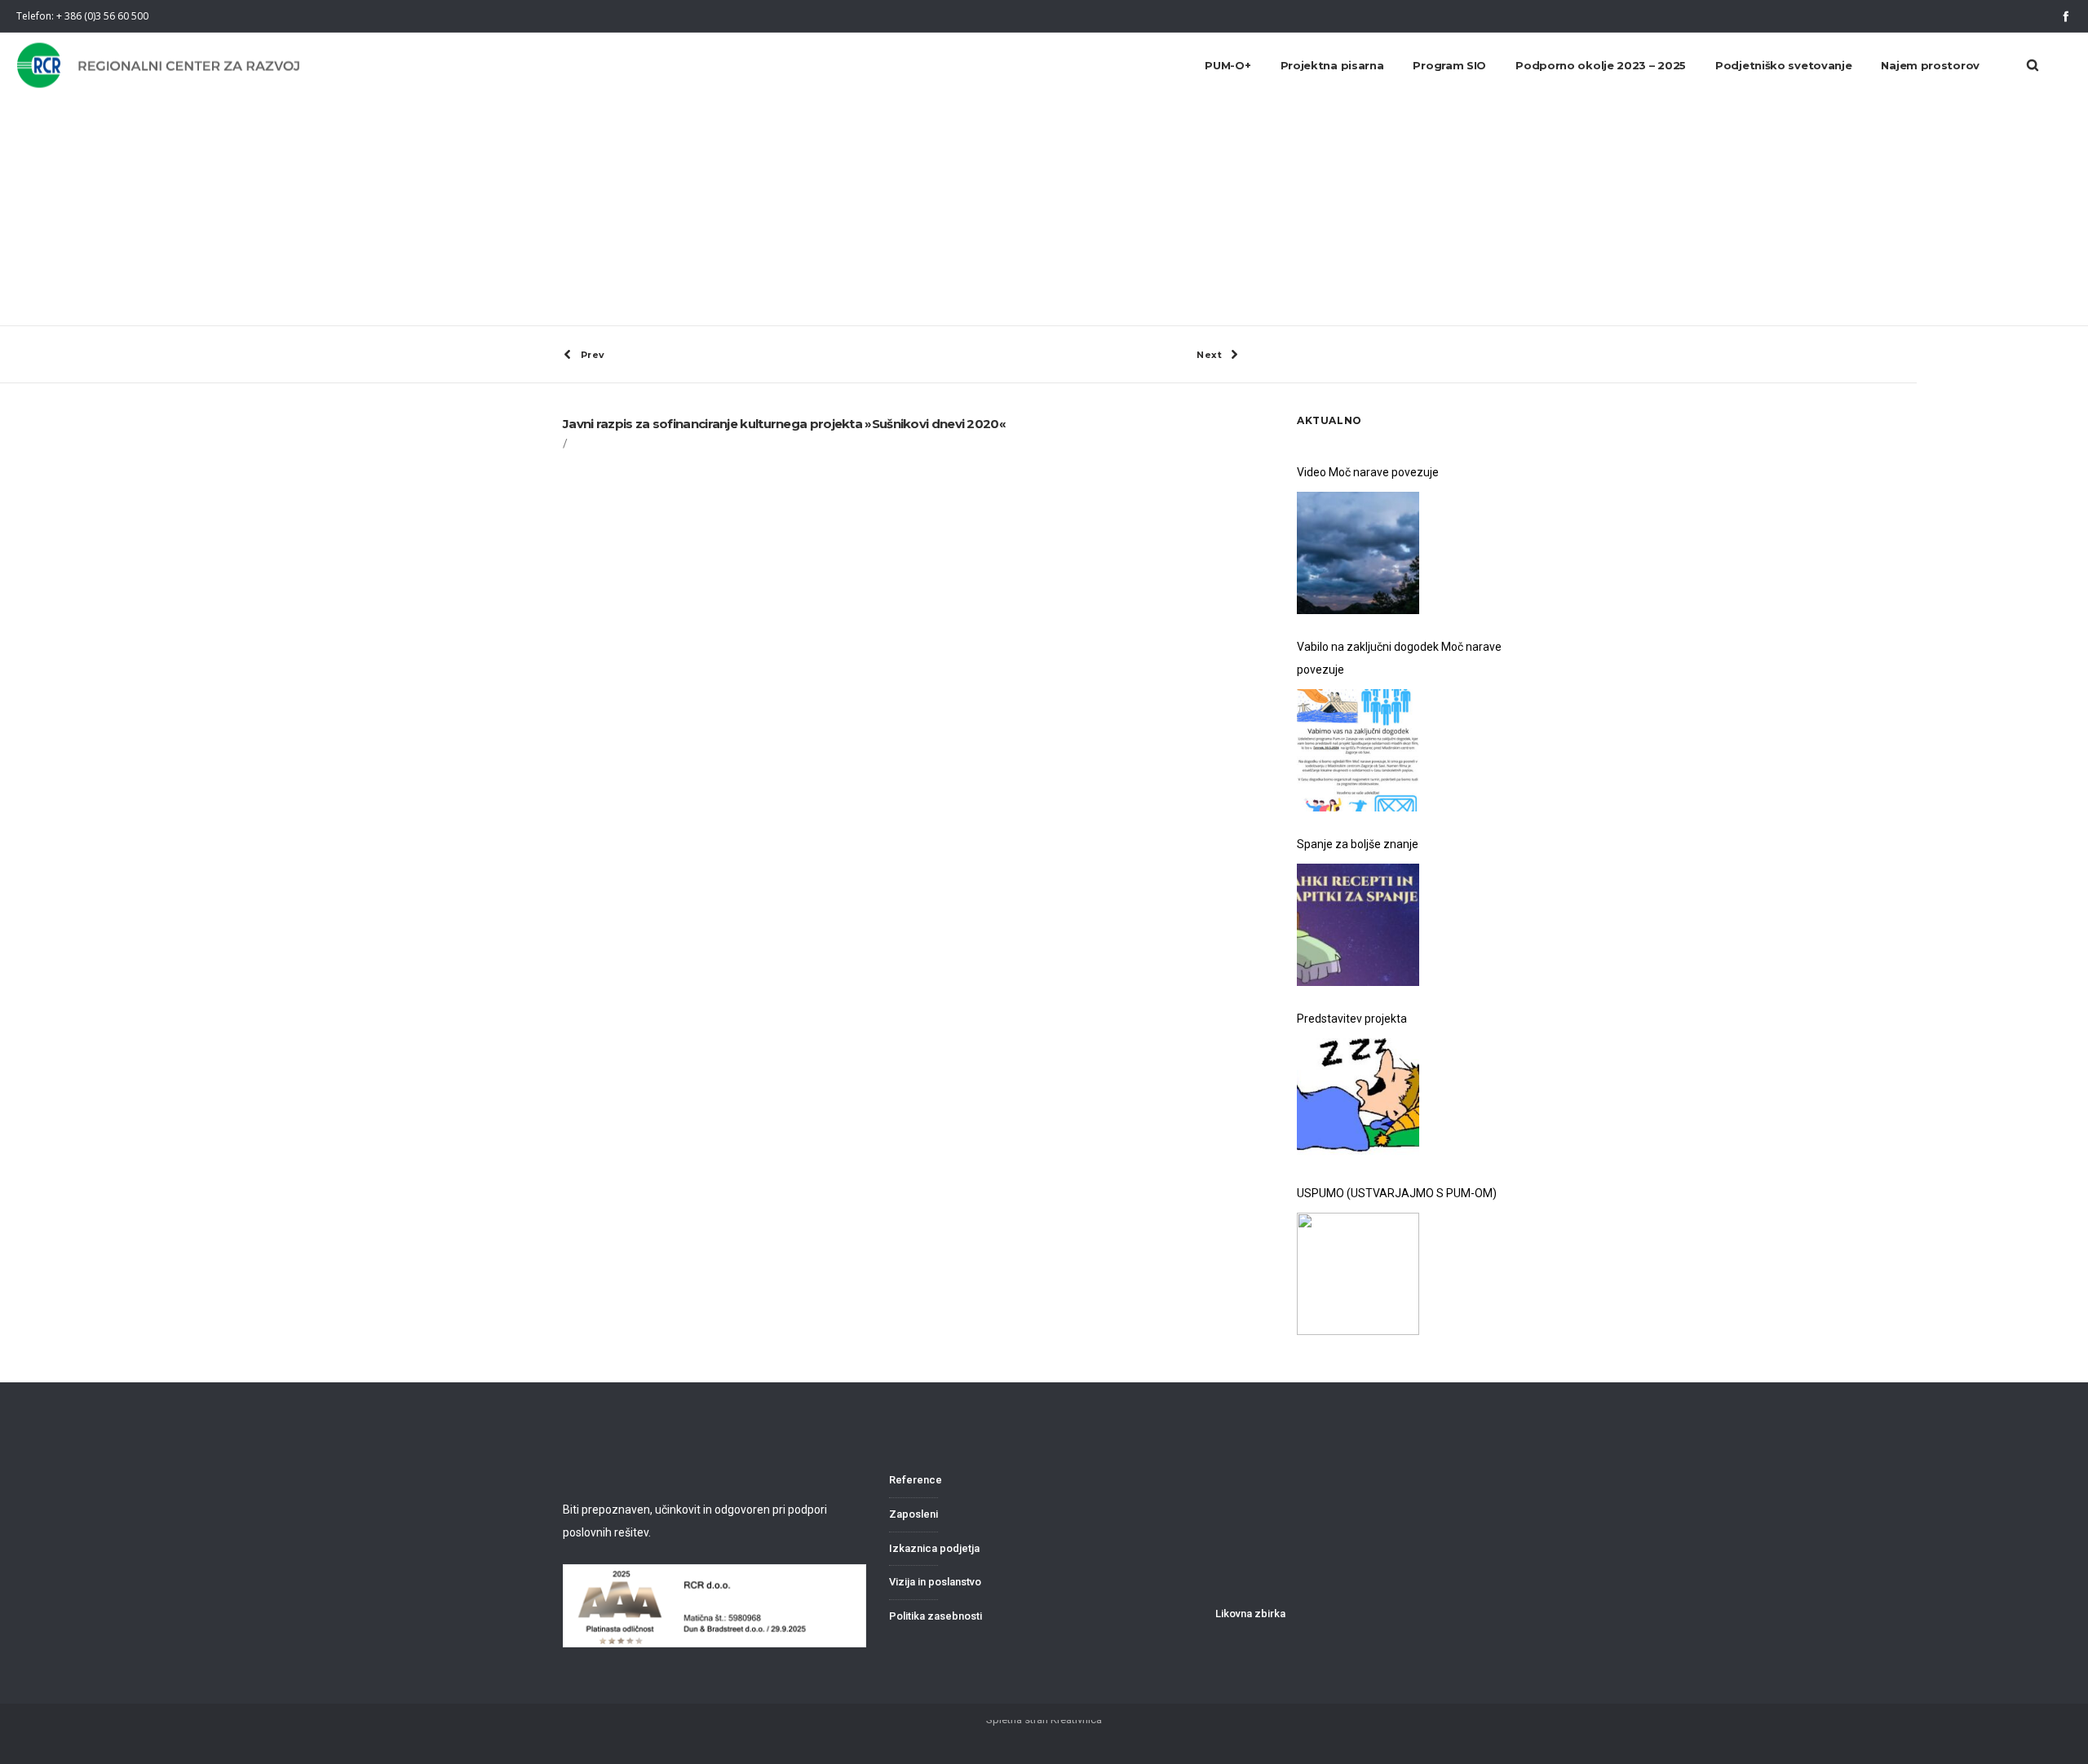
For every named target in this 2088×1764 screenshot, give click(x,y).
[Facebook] (2066, 16)
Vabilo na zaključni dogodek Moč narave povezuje (1399, 658)
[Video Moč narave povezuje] (1358, 553)
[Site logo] (160, 66)
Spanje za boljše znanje (1358, 844)
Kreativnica (1076, 1720)
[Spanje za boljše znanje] (1358, 925)
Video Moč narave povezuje (1368, 472)
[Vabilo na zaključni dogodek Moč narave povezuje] (1358, 750)
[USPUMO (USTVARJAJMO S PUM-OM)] (1358, 1274)
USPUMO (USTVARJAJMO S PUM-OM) (1397, 1193)
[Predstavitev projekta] (1358, 1099)
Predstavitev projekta (1352, 1019)
